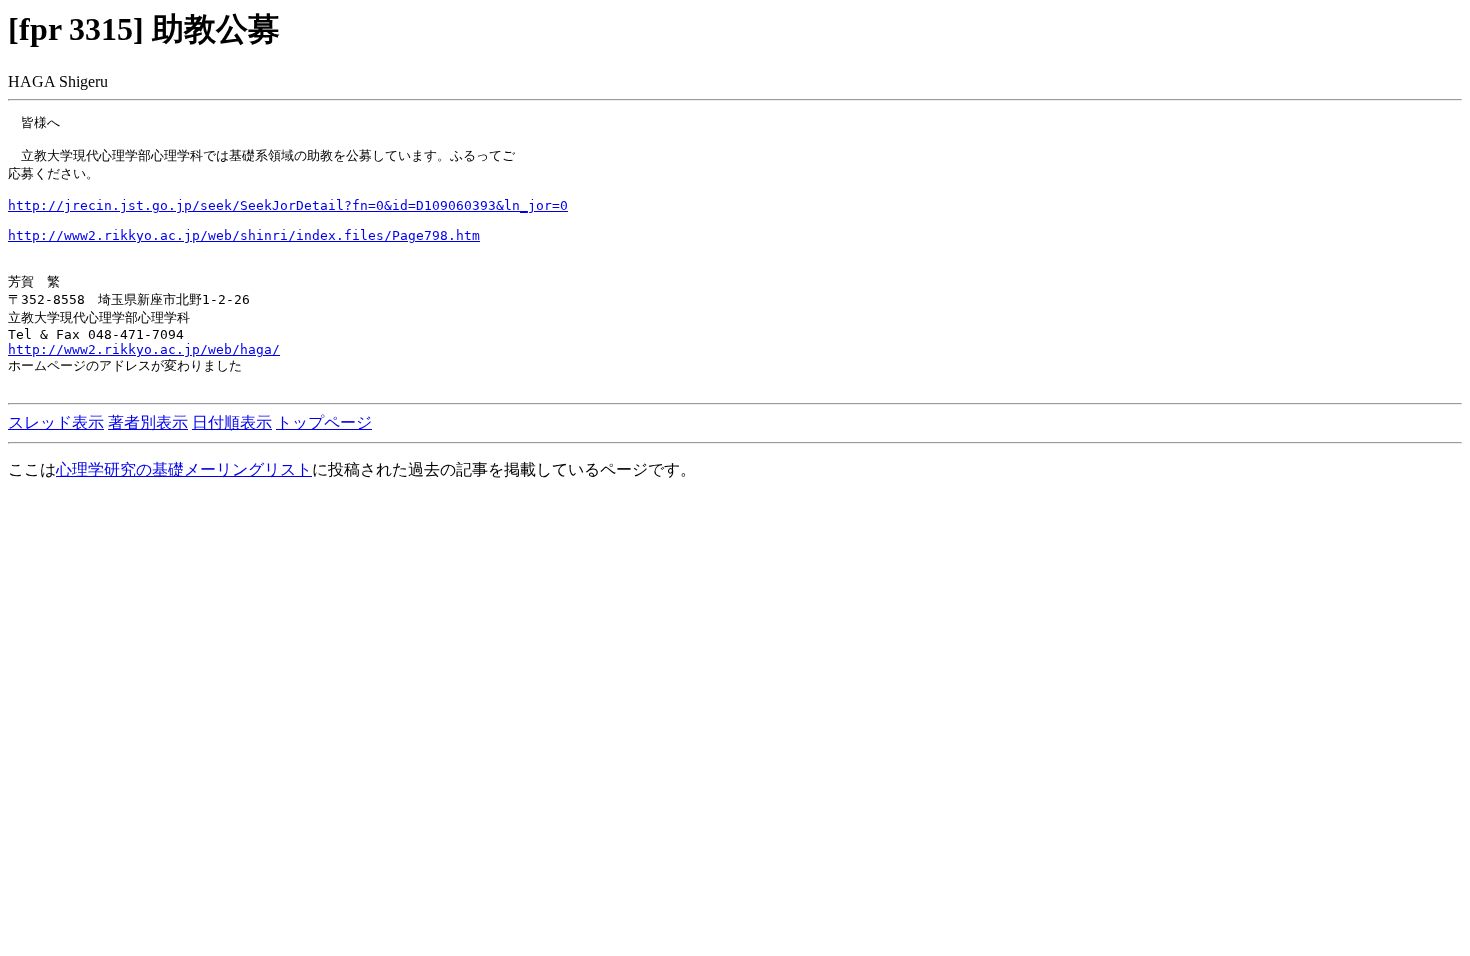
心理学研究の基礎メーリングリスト (184, 469)
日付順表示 (232, 422)
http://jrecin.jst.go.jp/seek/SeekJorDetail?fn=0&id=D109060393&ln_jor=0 (288, 205)
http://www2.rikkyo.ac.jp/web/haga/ (144, 349)
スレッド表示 (56, 422)
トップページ (324, 422)
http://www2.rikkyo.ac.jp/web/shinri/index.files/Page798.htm (244, 235)
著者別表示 (148, 422)
